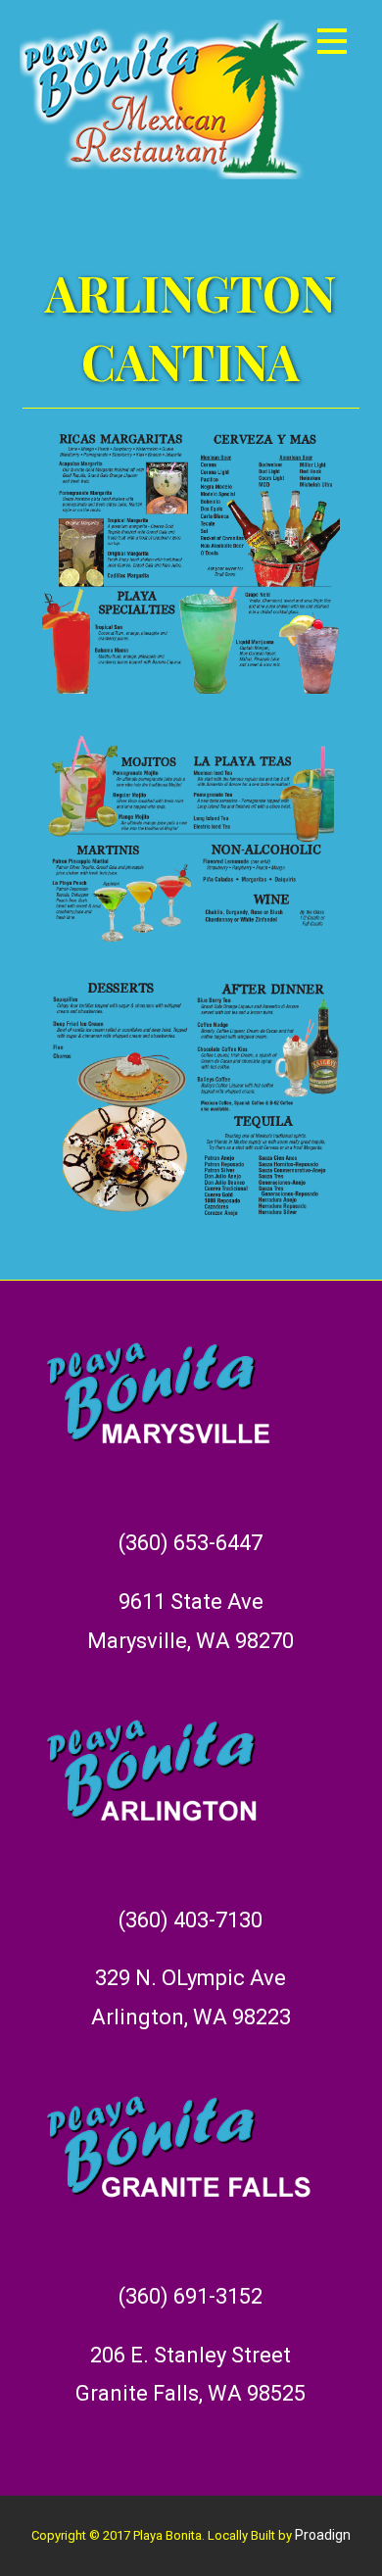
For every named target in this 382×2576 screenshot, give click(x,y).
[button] (332, 45)
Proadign (323, 2535)
